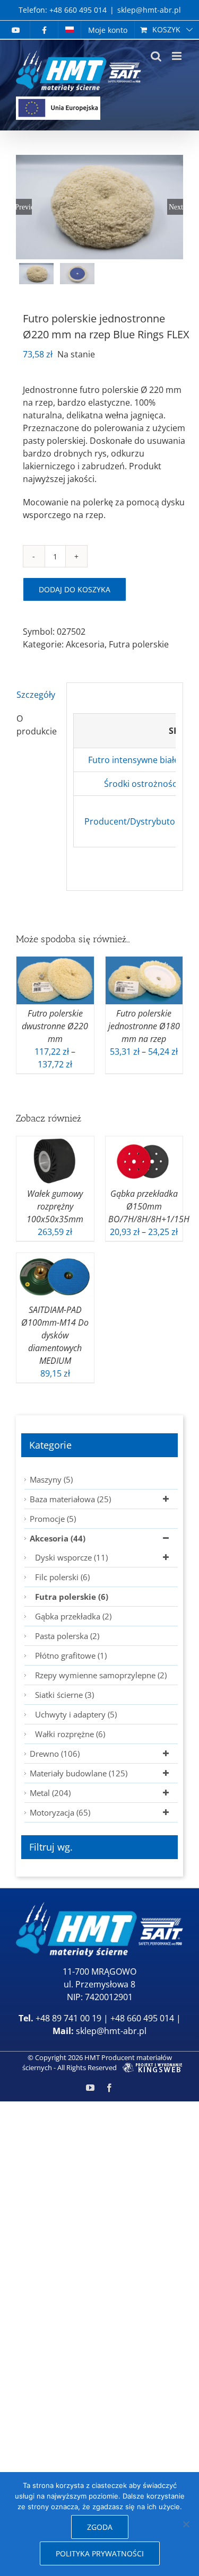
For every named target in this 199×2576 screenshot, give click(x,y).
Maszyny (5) (51, 1479)
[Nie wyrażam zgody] (186, 2524)
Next (176, 207)
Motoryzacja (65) (60, 1812)
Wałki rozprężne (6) (70, 1734)
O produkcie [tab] (37, 725)
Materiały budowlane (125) (79, 1773)
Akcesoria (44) (58, 1538)
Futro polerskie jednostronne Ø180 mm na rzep (144, 1026)
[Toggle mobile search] (156, 56)
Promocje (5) (53, 1519)
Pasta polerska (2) (67, 1636)
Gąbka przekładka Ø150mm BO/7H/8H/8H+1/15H (149, 1206)
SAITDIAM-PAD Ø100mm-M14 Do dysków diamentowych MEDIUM (55, 1335)
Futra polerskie (139, 644)
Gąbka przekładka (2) (73, 1616)
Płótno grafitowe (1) (71, 1655)
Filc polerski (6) (62, 1577)
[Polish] (70, 30)
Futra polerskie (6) (72, 1597)
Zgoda (100, 2527)
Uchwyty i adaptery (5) (76, 1714)
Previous (24, 207)
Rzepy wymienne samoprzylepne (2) (101, 1675)
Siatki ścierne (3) (64, 1695)
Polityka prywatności (100, 2553)
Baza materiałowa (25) (70, 1499)
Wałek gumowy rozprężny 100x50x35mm (55, 1206)
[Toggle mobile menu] (178, 56)
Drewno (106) (55, 1754)
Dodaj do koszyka (75, 589)
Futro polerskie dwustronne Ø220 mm (55, 1026)
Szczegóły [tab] (36, 695)
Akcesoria (85, 644)
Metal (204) (50, 1793)
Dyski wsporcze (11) (71, 1557)
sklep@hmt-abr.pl (149, 10)
